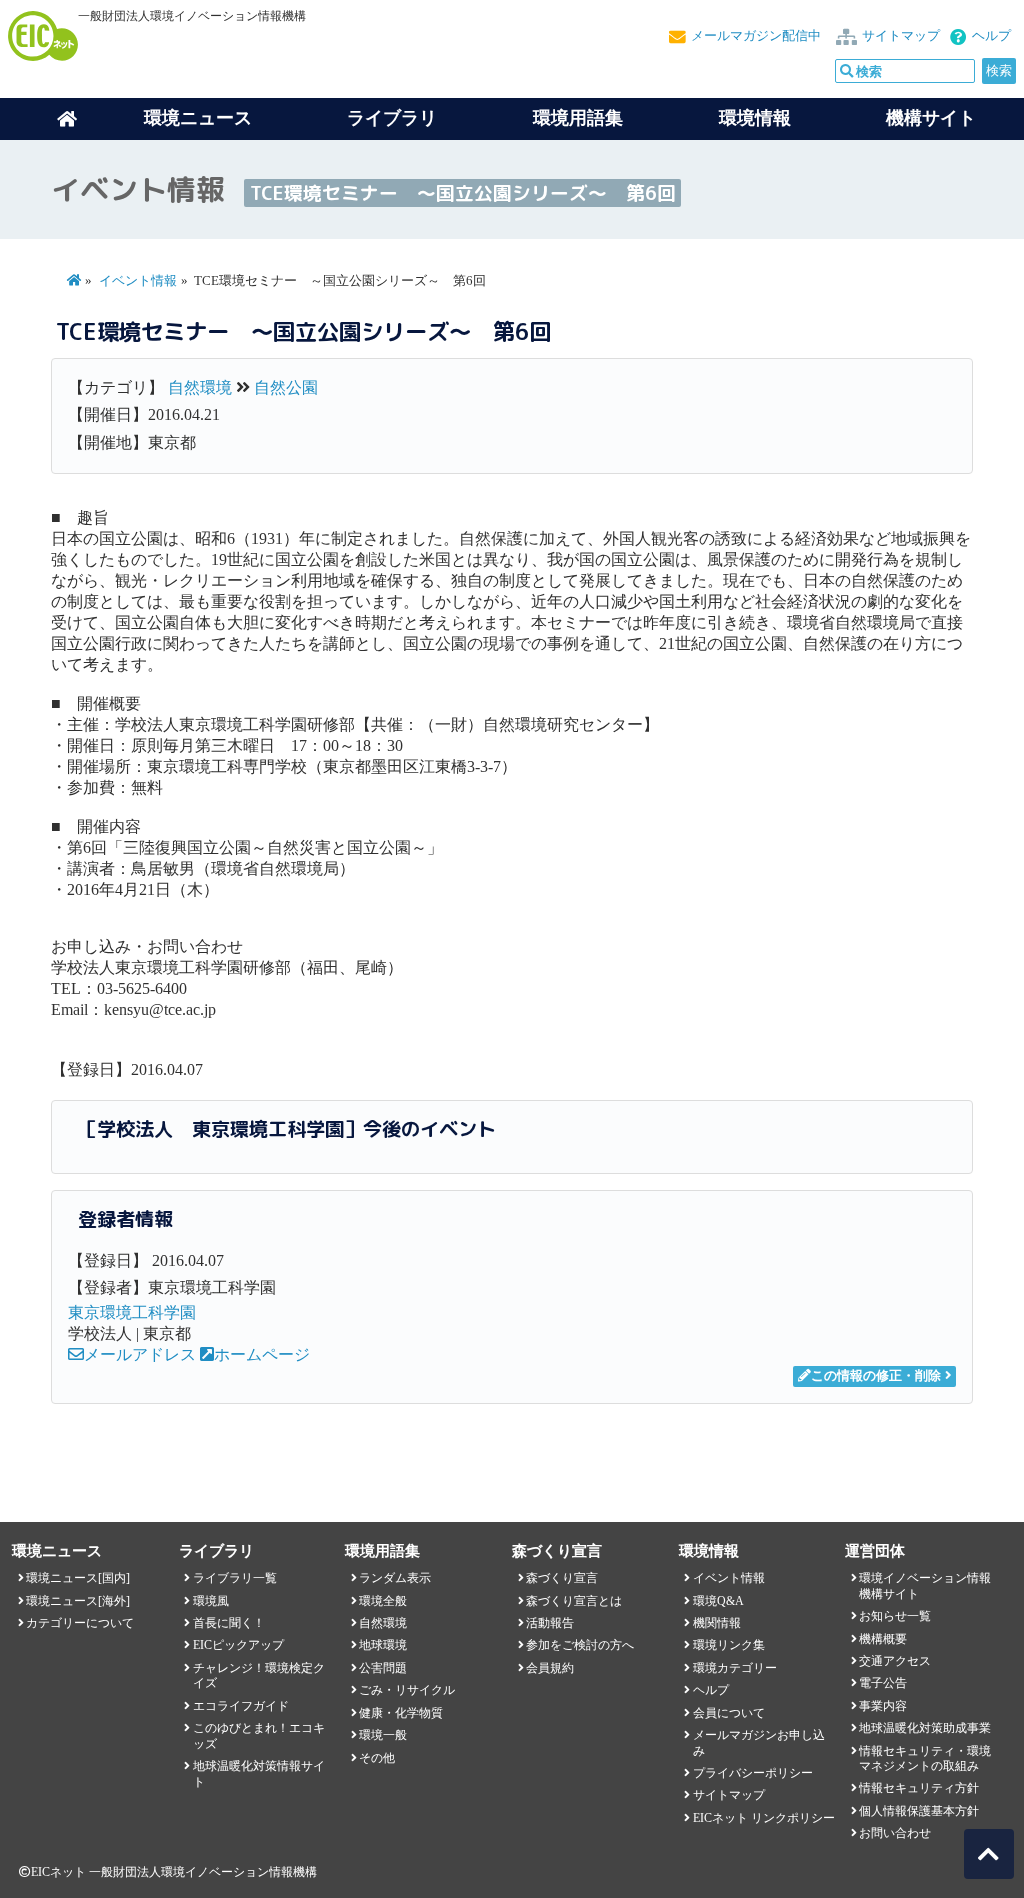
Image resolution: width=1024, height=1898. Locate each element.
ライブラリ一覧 (235, 1578)
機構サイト (931, 118)
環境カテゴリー (735, 1668)
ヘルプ (991, 36)
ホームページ (262, 1354)
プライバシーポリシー (753, 1773)
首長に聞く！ (229, 1623)
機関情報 (717, 1623)
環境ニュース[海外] (78, 1601)
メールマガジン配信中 (756, 36)
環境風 (211, 1601)
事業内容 (883, 1706)
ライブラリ (392, 118)
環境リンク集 (729, 1645)
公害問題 (383, 1668)
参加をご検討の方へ (580, 1645)
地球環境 (383, 1645)
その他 (377, 1758)
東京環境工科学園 (132, 1312)
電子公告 (883, 1683)
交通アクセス (895, 1661)
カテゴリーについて (80, 1623)
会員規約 (550, 1668)
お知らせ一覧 (895, 1616)
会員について (729, 1713)
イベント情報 (138, 281)
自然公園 (286, 387)
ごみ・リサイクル (407, 1690)
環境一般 (383, 1735)
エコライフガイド (241, 1706)
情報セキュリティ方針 (919, 1788)
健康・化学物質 (401, 1713)
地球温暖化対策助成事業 (925, 1728)
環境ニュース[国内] (78, 1578)
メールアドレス (140, 1354)
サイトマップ (901, 36)
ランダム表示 (395, 1578)
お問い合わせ (895, 1833)
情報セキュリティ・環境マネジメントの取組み (925, 1758)
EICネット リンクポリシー (764, 1818)
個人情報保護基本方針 (919, 1811)
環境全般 (383, 1601)
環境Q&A (718, 1601)
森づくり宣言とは (574, 1601)
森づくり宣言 (562, 1578)
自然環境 (200, 387)
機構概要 (883, 1639)
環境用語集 (578, 118)
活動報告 (550, 1623)
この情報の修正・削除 (876, 1376)
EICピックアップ (238, 1645)
